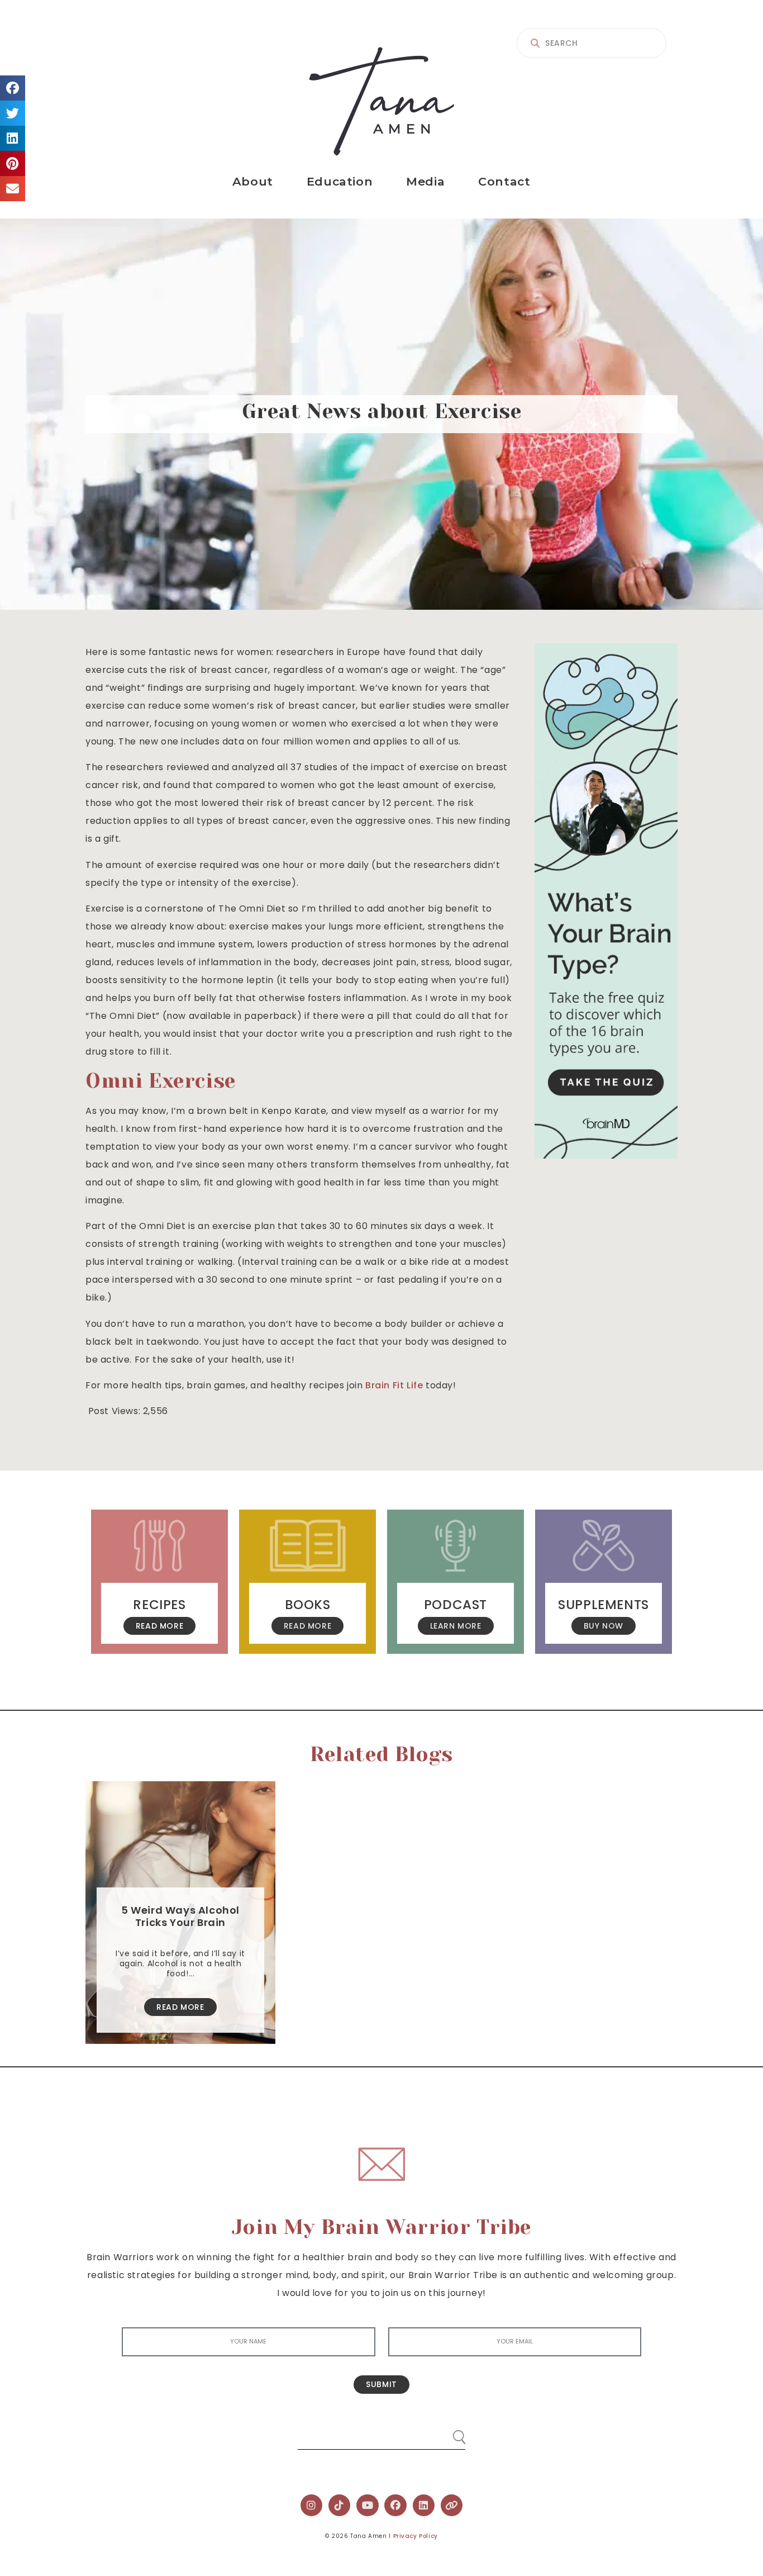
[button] (13, 88)
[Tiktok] (340, 2506)
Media (425, 181)
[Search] (449, 2433)
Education (340, 181)
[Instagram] (312, 2506)
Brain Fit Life (394, 1385)
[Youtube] (368, 2506)
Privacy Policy (416, 2536)
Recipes (159, 1605)
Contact (504, 181)
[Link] (452, 2506)
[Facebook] (395, 2506)
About (253, 181)
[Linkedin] (424, 2506)
